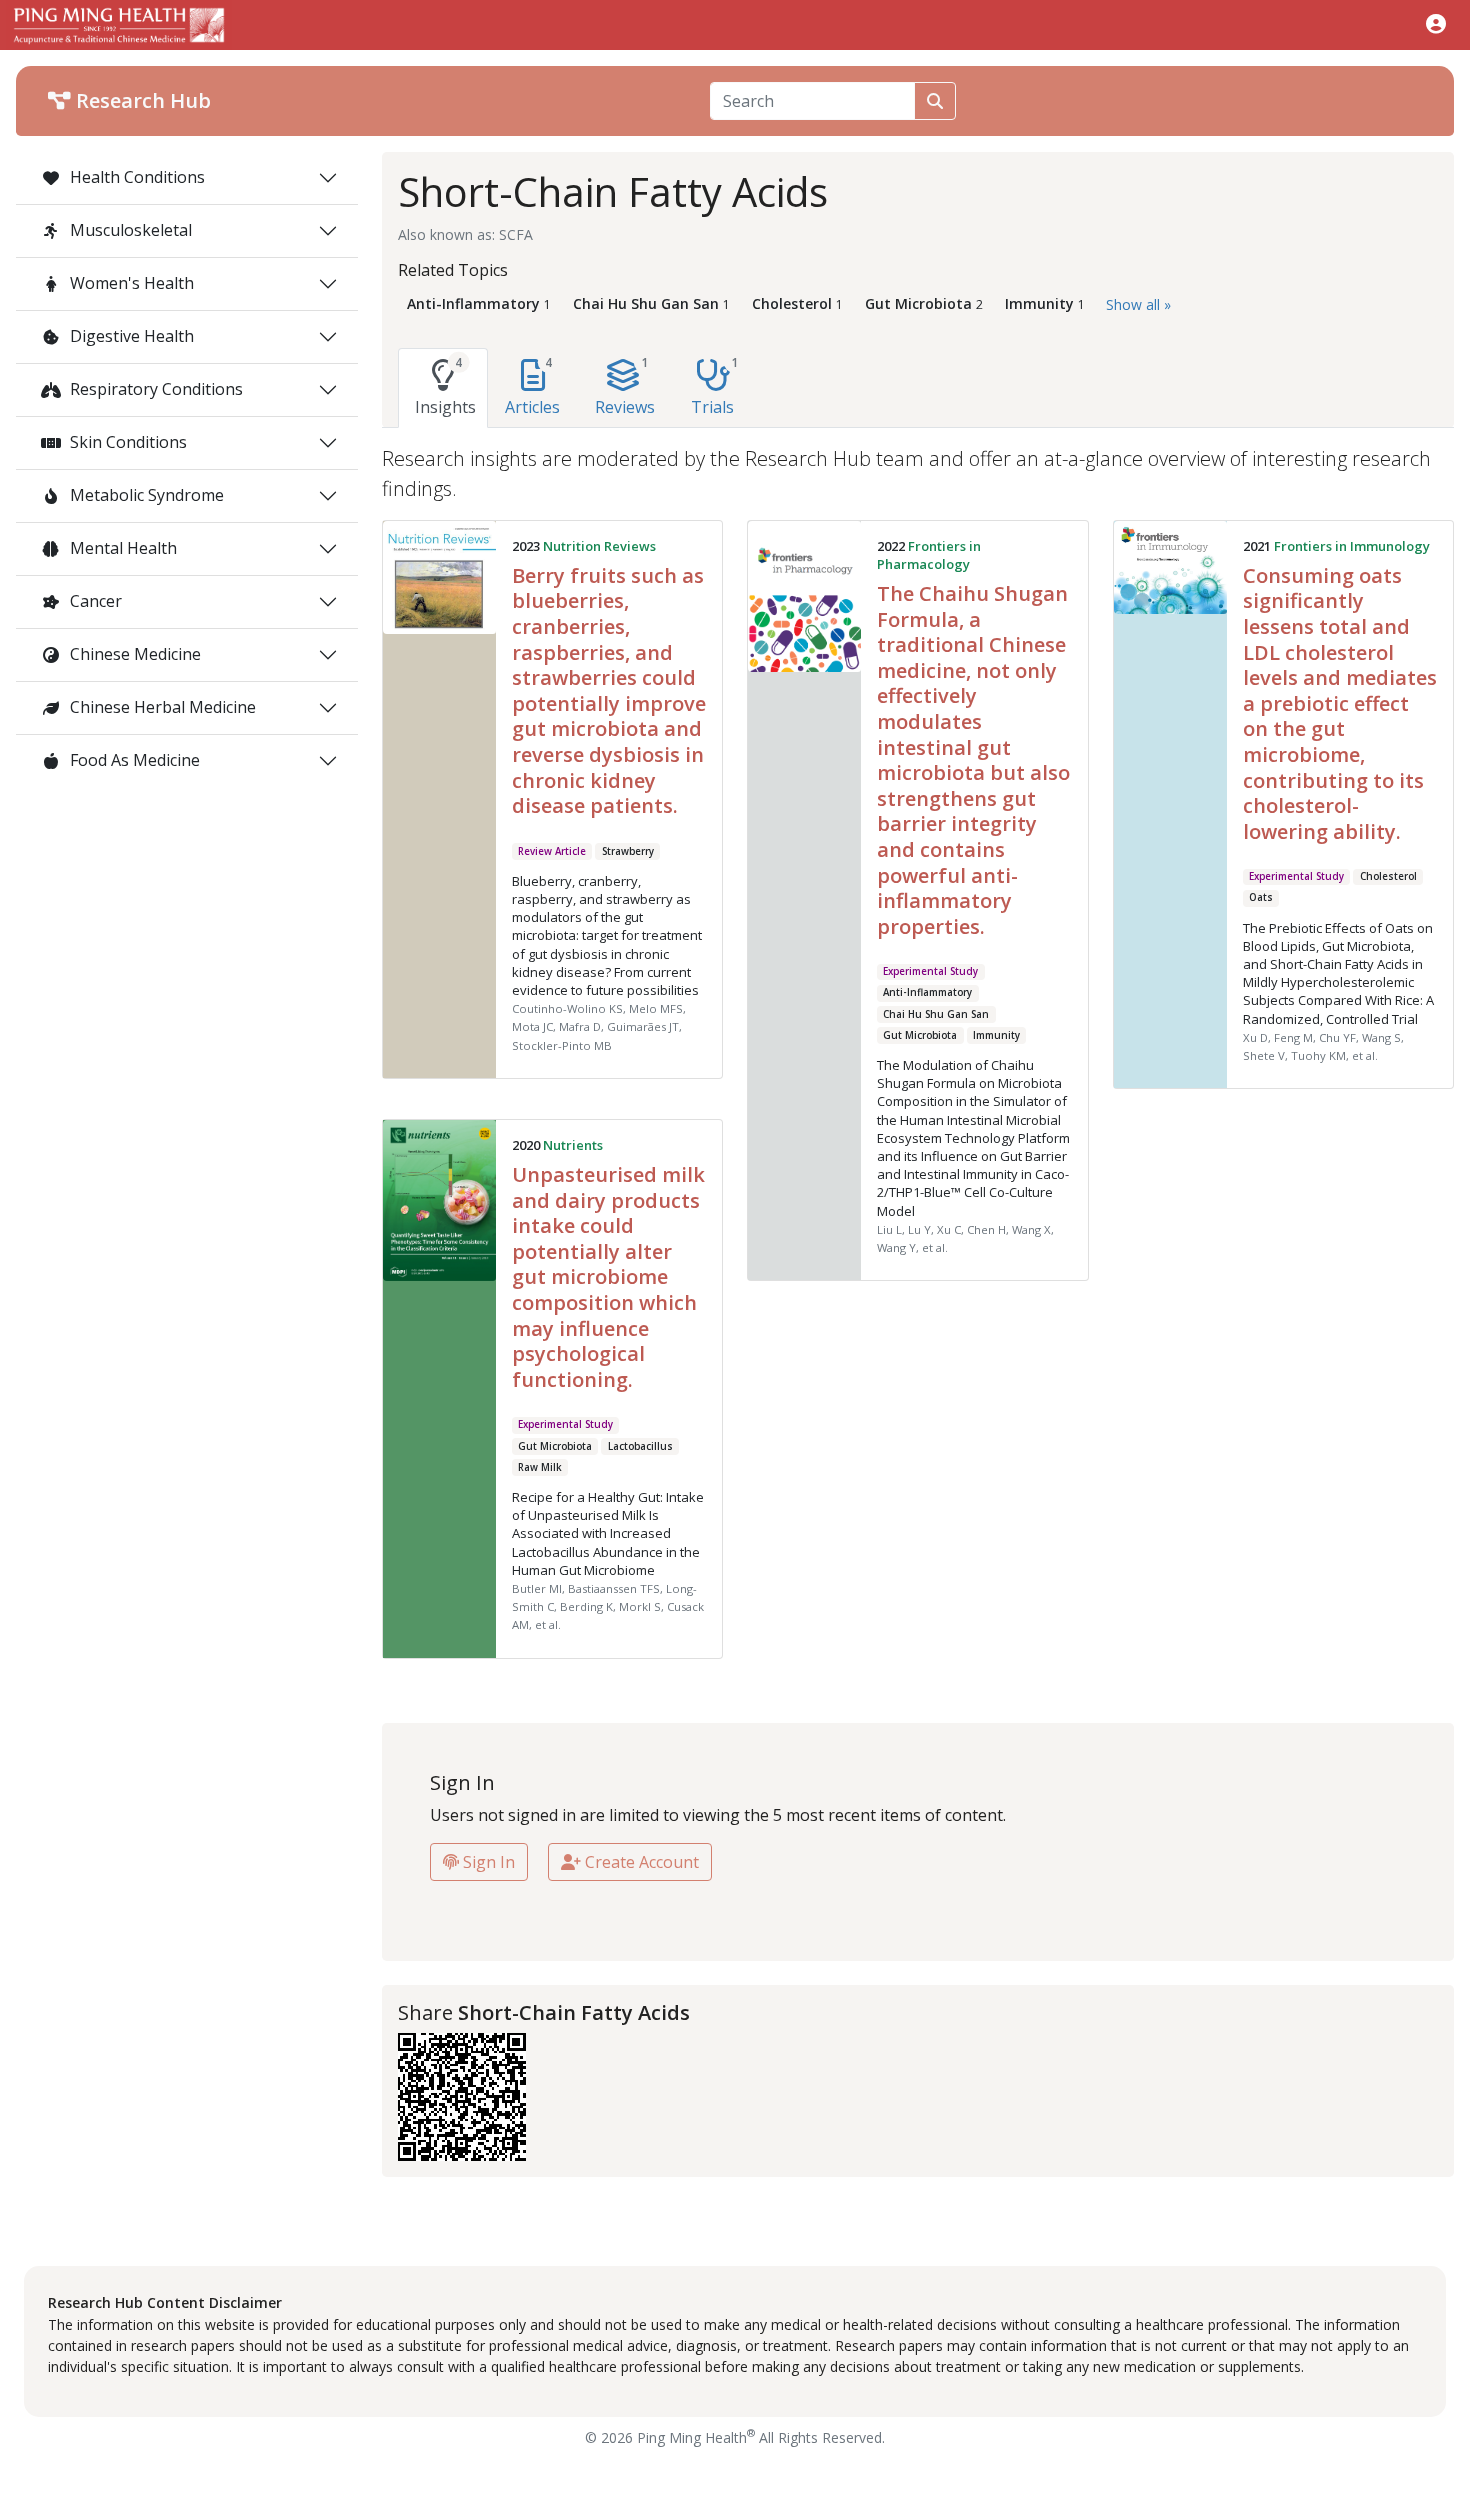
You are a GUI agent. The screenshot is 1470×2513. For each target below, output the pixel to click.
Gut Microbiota (920, 1035)
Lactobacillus (640, 1446)
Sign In (487, 1862)
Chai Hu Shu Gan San (936, 1014)
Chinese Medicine (133, 654)
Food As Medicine (133, 760)
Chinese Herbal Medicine (161, 707)
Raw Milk (540, 1467)
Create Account (640, 1862)
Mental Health (121, 548)
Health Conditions (135, 177)
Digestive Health (130, 336)
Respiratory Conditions (154, 389)
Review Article (552, 851)
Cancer (94, 601)
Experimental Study (930, 971)
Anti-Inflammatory (927, 992)
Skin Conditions (126, 442)
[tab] (443, 388)
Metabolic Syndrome (145, 495)
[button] (1436, 23)
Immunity (996, 1035)
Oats (1261, 897)
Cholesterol (1388, 876)
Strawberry (628, 851)
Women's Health (130, 283)
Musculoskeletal (129, 230)
